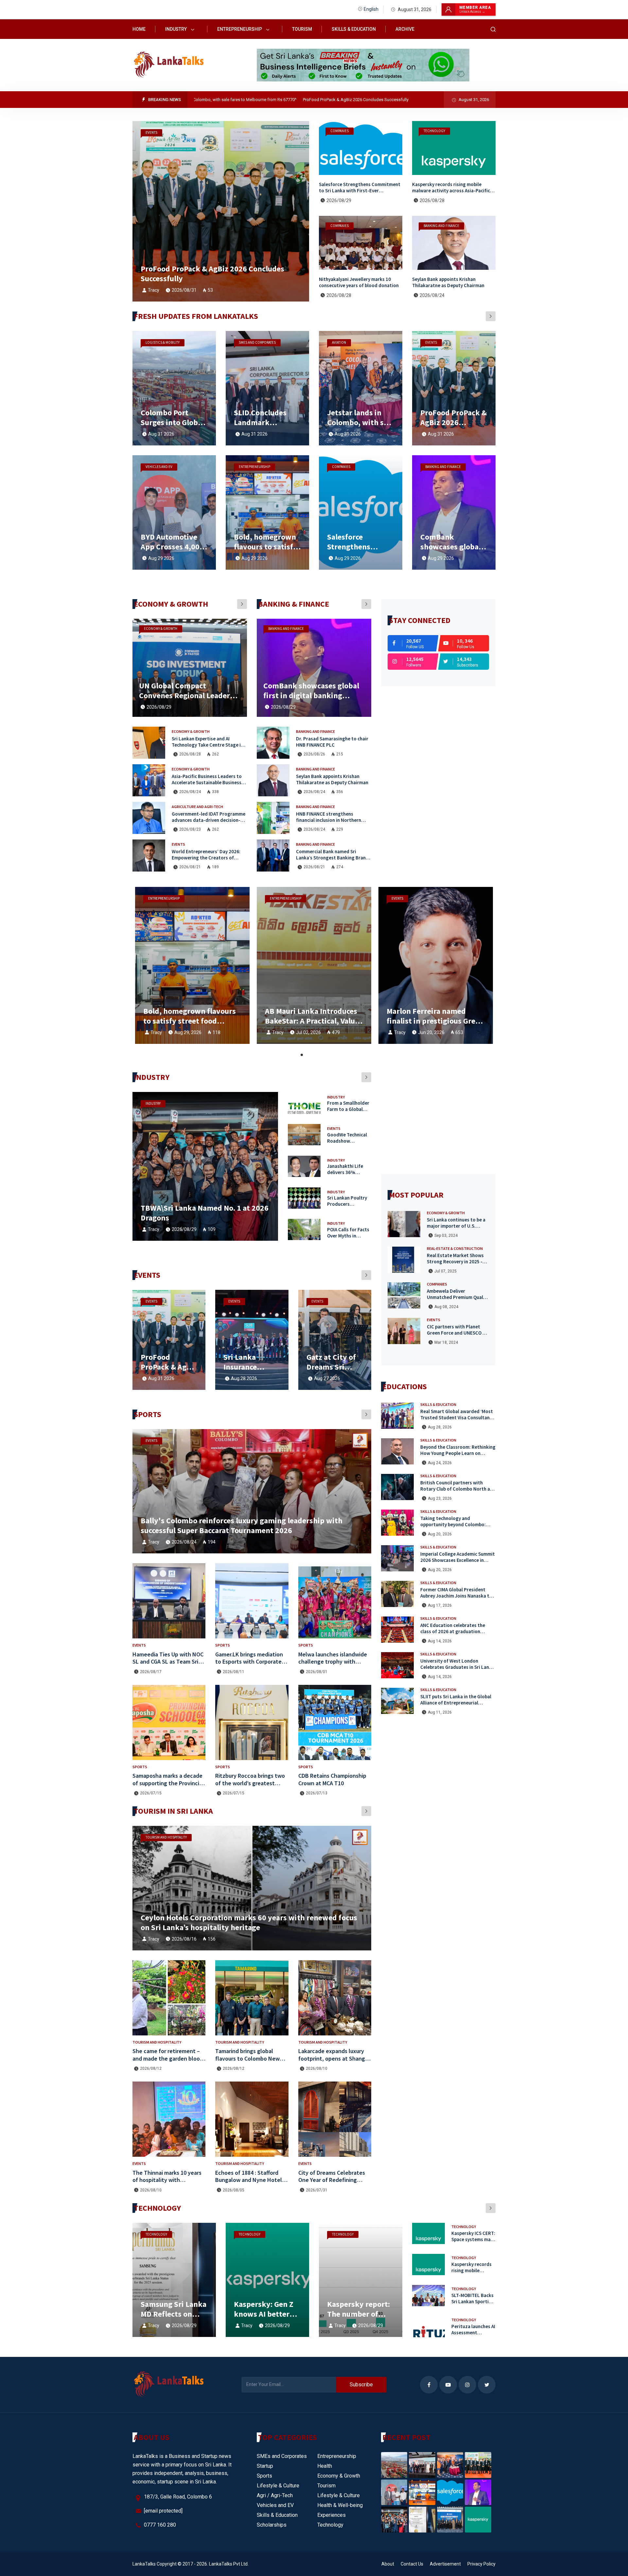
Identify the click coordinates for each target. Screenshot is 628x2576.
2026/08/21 (190, 867)
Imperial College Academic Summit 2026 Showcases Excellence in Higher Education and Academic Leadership (458, 1563)
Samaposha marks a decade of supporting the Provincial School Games (168, 1783)
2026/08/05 (234, 2190)
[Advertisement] (438, 732)
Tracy (154, 290)
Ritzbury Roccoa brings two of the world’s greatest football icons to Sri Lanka (250, 1783)
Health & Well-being (340, 2505)
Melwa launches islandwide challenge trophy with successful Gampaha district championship (334, 1665)
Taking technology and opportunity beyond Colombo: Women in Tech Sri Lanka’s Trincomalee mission (453, 1527)
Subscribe (361, 2385)
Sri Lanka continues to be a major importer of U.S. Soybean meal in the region (456, 1226)
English (371, 9)
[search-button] (493, 29)
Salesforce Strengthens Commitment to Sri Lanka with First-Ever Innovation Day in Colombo (360, 190)
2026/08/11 (234, 1672)
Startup (265, 2466)
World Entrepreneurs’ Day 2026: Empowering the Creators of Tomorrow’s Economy (206, 858)
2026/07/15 (151, 1793)
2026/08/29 (339, 200)
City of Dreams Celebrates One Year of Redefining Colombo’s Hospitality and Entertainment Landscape (332, 2184)
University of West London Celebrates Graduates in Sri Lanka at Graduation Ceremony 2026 (457, 1667)
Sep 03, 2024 (446, 1236)
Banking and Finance (441, 226)
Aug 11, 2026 (440, 1712)
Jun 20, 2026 (431, 1032)
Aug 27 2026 (327, 1378)
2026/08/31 (184, 290)
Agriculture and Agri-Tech (197, 807)
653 (459, 1032)
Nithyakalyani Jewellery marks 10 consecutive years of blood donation (359, 282)
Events (151, 132)
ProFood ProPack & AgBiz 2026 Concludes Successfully (241, 100)
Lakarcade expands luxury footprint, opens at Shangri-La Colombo (334, 2058)
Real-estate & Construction (455, 1248)
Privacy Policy (481, 2564)
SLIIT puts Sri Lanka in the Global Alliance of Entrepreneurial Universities (456, 1703)
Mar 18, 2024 (446, 1342)
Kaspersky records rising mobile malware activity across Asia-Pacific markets (451, 190)
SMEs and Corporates (257, 342)
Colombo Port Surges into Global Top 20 (172, 422)
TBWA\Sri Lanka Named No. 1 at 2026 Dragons (205, 1213)
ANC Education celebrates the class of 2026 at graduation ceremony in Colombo (453, 1631)
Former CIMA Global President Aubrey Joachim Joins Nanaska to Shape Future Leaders (456, 1596)
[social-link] (413, 643)
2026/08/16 (184, 1939)
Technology (434, 131)
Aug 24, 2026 (440, 1463)
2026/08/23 (190, 829)
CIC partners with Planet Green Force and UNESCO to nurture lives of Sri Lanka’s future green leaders (457, 1336)
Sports (223, 1645)
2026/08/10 (317, 2068)
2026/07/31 (317, 2190)
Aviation (339, 342)
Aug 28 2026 (244, 1378)
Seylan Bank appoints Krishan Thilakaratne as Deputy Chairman (448, 282)
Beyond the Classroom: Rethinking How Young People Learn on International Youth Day (458, 1453)
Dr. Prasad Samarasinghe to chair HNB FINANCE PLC (332, 742)
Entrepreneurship (240, 29)
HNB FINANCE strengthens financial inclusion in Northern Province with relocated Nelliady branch (331, 823)
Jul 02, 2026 (308, 1032)
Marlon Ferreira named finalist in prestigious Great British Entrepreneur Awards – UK (435, 1026)
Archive (405, 29)
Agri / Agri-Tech (275, 2495)
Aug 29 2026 (161, 558)
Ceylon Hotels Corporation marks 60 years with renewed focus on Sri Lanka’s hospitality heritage (249, 1922)
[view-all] (242, 604)
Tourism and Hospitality (166, 1837)
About (388, 2564)
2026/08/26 (314, 754)
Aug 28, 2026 (440, 1427)
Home (139, 29)
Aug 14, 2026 (440, 1641)
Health (325, 2466)
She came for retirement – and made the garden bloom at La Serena (168, 2058)
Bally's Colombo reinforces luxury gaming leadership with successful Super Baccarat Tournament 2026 (242, 1525)
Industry (176, 29)
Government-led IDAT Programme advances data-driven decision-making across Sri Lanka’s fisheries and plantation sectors (209, 823)
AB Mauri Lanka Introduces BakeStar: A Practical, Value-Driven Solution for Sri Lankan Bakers (313, 1026)
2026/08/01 (317, 1672)
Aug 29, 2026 (188, 1032)
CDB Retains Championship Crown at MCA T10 (332, 1779)
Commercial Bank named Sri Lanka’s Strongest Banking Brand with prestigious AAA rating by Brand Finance (332, 861)
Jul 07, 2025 (445, 1271)
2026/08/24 (432, 295)
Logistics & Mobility (163, 342)
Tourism (302, 29)
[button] (302, 1055)
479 (336, 1032)
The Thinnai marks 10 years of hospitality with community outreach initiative (167, 2184)
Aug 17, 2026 (440, 1605)
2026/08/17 (151, 1672)
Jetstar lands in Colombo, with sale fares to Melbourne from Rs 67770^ (360, 427)
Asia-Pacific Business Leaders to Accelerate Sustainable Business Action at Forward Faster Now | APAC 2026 (207, 785)
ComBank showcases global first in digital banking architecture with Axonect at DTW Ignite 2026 (313, 700)
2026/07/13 (317, 1793)
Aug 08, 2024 (446, 1307)
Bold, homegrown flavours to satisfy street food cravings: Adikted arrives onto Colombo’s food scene (190, 1026)
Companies (340, 131)
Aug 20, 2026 (440, 1534)
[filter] (491, 316)
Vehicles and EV (159, 467)
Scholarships (272, 2525)
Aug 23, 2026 (440, 1498)
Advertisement (445, 2564)
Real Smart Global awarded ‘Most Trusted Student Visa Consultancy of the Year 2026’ (457, 1418)
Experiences (331, 2515)
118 (217, 1032)
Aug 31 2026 (161, 434)
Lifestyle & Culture (278, 2486)
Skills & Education (354, 29)
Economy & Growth (161, 629)
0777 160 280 (160, 2525)
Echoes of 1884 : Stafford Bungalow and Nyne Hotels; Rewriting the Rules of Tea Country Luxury (251, 2184)
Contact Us (412, 2564)
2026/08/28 (339, 295)
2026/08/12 (151, 2068)
